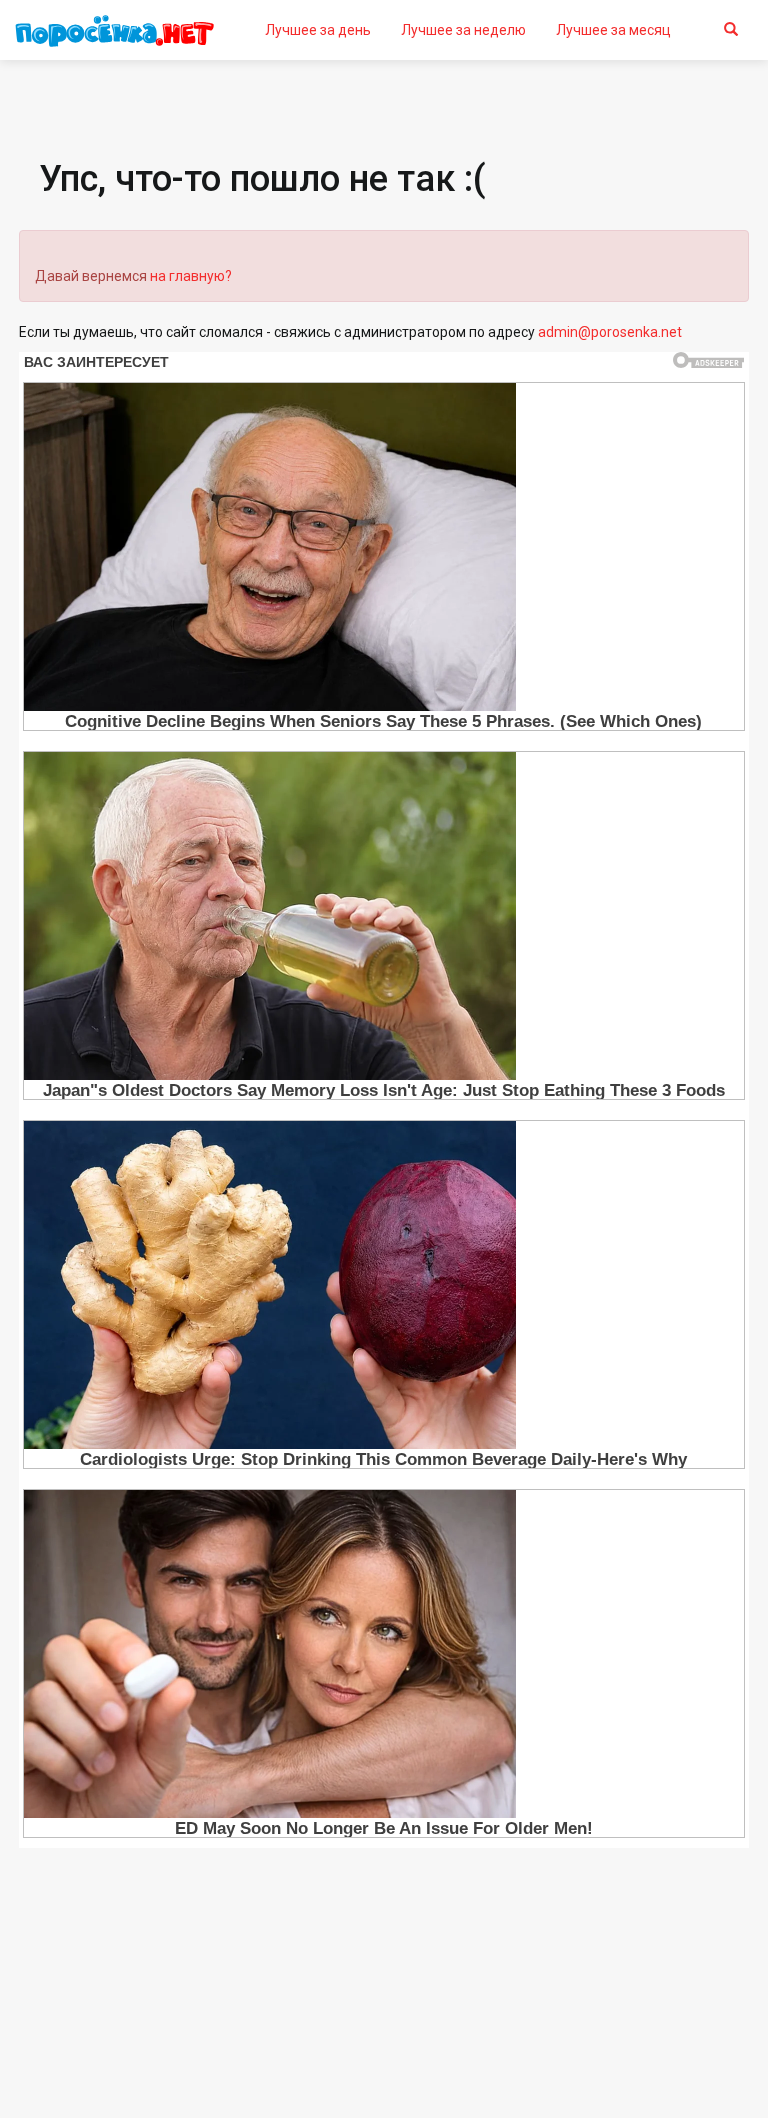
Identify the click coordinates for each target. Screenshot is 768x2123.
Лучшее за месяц (613, 30)
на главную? (191, 276)
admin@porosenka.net (610, 332)
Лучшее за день (318, 30)
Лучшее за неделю (463, 30)
